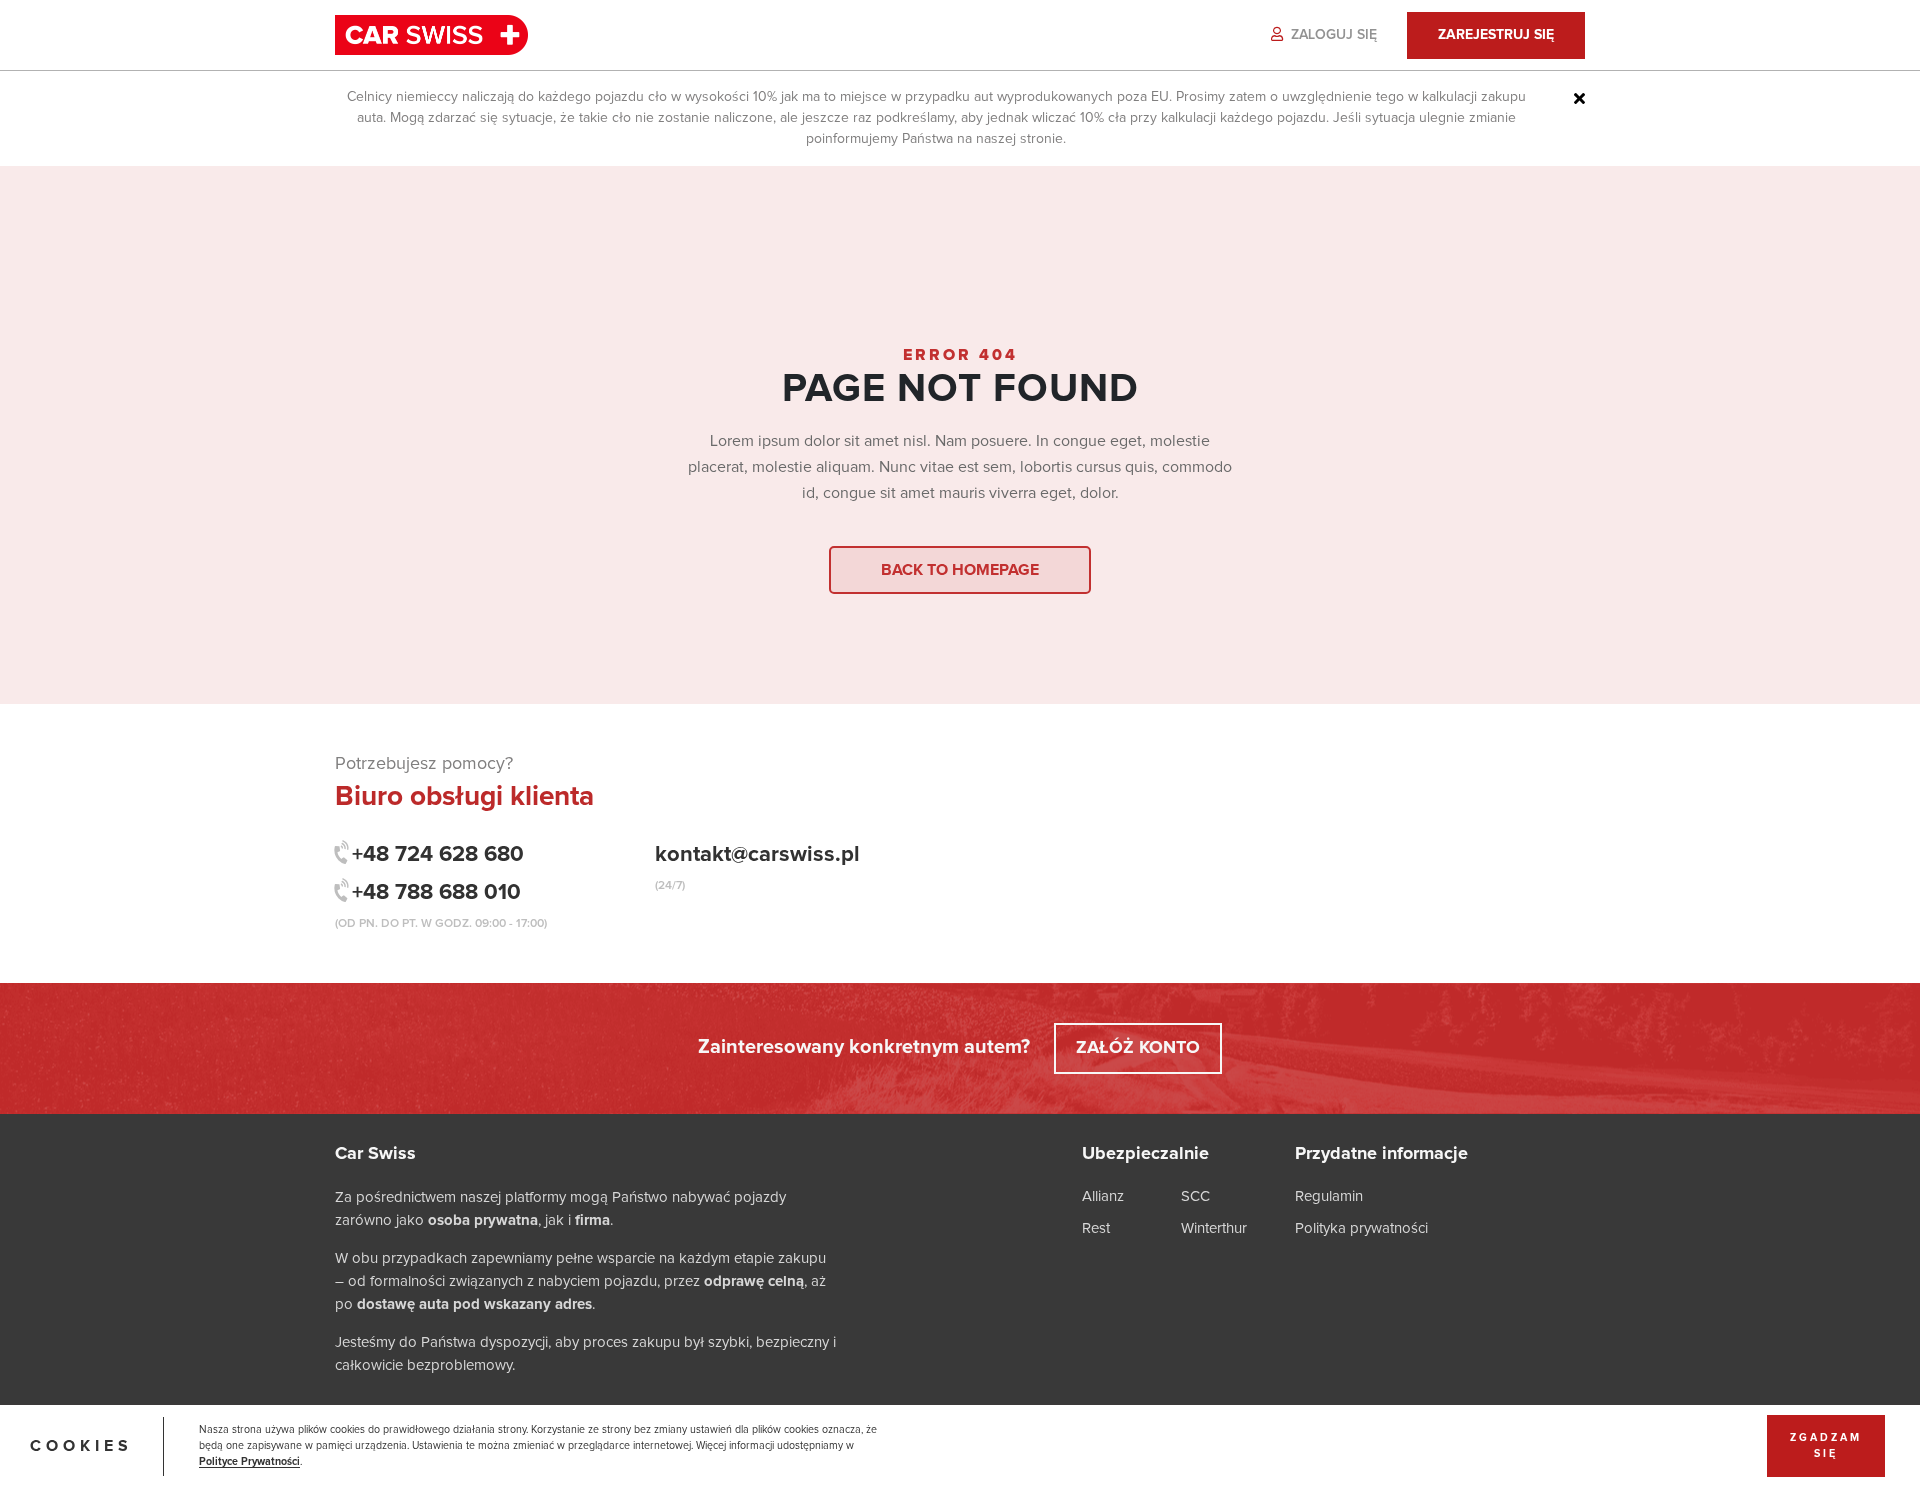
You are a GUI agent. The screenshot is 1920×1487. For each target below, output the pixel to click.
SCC (1195, 1196)
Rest (1096, 1228)
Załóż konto (1138, 1048)
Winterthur (1214, 1228)
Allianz (1103, 1196)
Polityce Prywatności (249, 1462)
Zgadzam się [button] (1826, 1446)
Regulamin (1329, 1196)
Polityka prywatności (1361, 1228)
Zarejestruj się (1496, 35)
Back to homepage (960, 570)
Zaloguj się (1332, 35)
